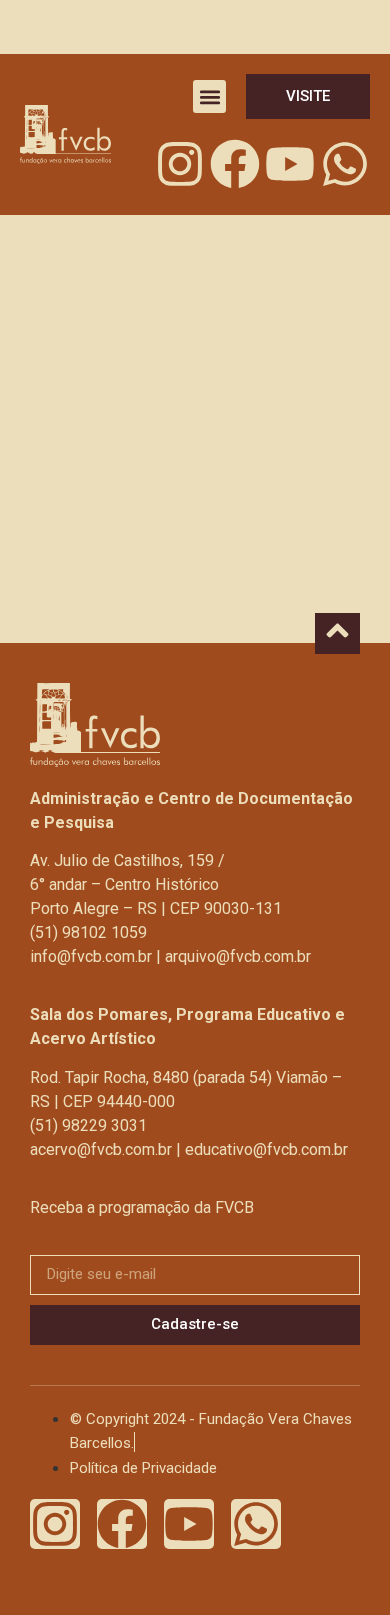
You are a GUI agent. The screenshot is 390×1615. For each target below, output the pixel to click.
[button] (209, 96)
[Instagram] (180, 164)
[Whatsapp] (345, 164)
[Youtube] (290, 164)
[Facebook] (235, 164)
